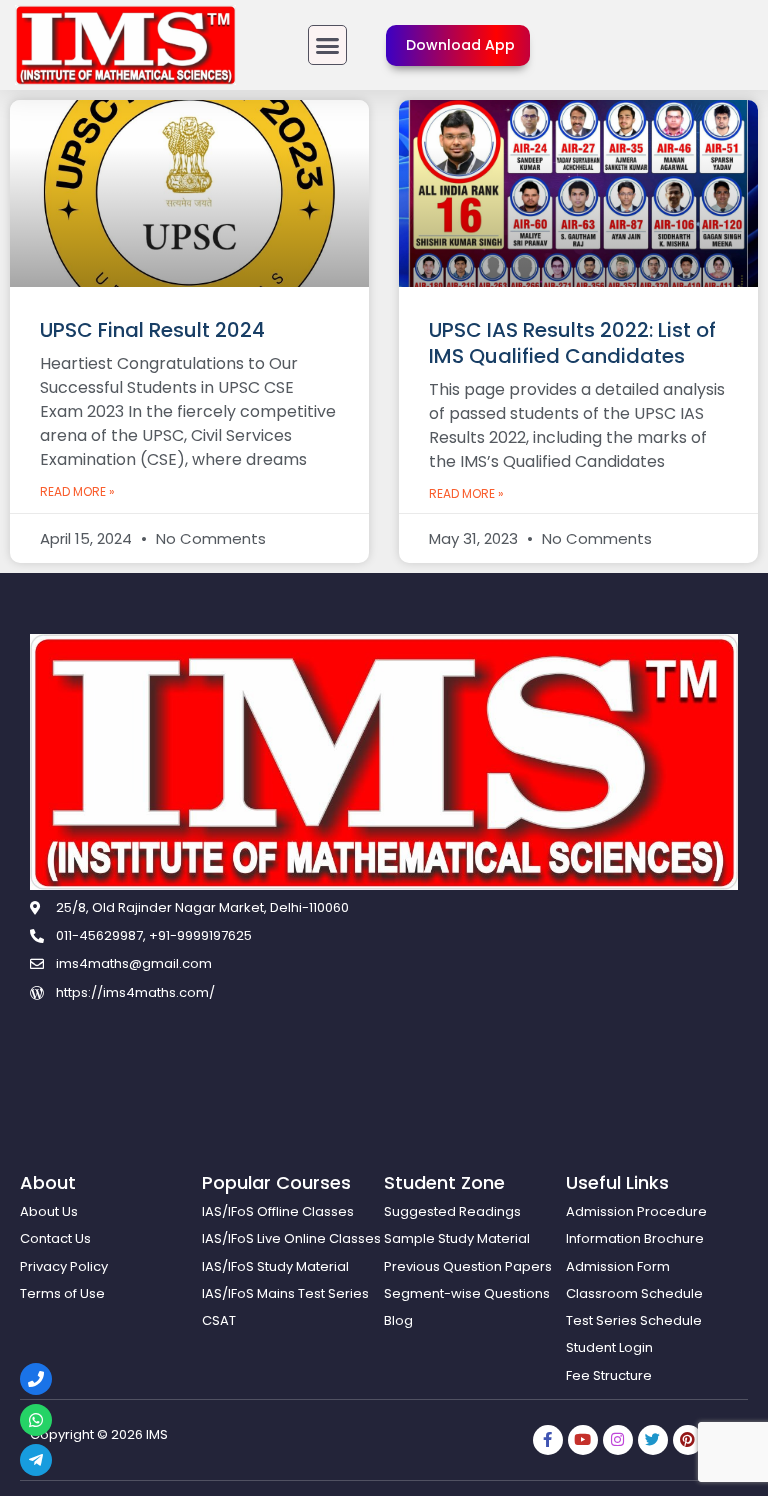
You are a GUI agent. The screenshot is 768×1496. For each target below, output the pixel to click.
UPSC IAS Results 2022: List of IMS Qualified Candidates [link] (572, 343)
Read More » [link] (77, 491)
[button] (328, 45)
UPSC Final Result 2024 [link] (152, 330)
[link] (125, 45)
